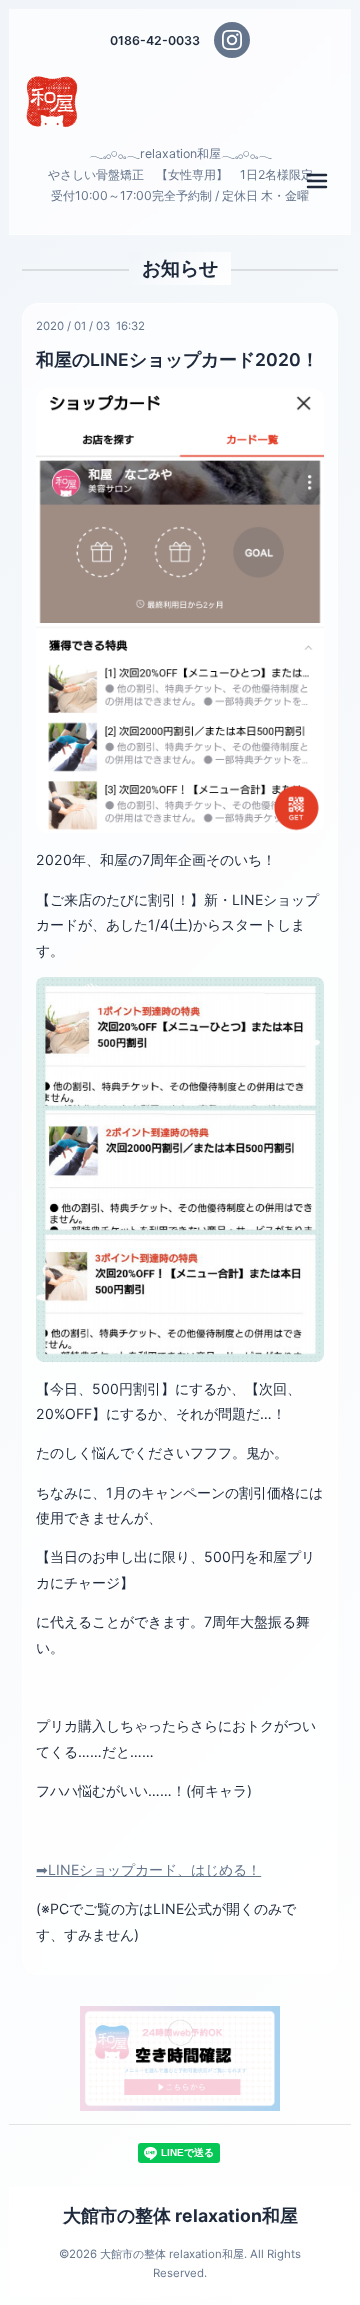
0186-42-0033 (155, 40)
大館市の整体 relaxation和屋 (180, 2215)
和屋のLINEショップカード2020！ (177, 359)
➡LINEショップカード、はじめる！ (148, 1869)
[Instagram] (232, 40)
